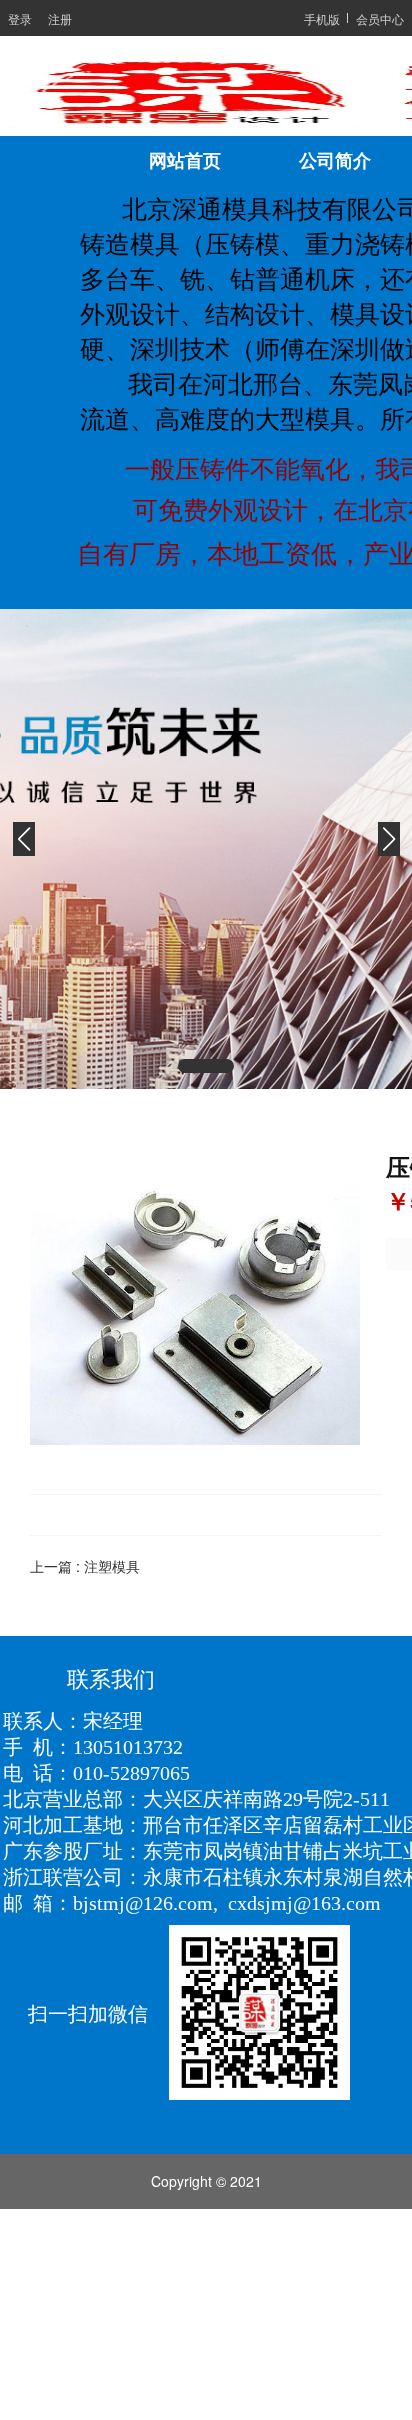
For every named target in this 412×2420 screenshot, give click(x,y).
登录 (20, 18)
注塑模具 (112, 1566)
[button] (206, 1066)
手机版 (322, 18)
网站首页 (185, 161)
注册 (60, 18)
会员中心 (380, 18)
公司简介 (335, 161)
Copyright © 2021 (206, 2181)
